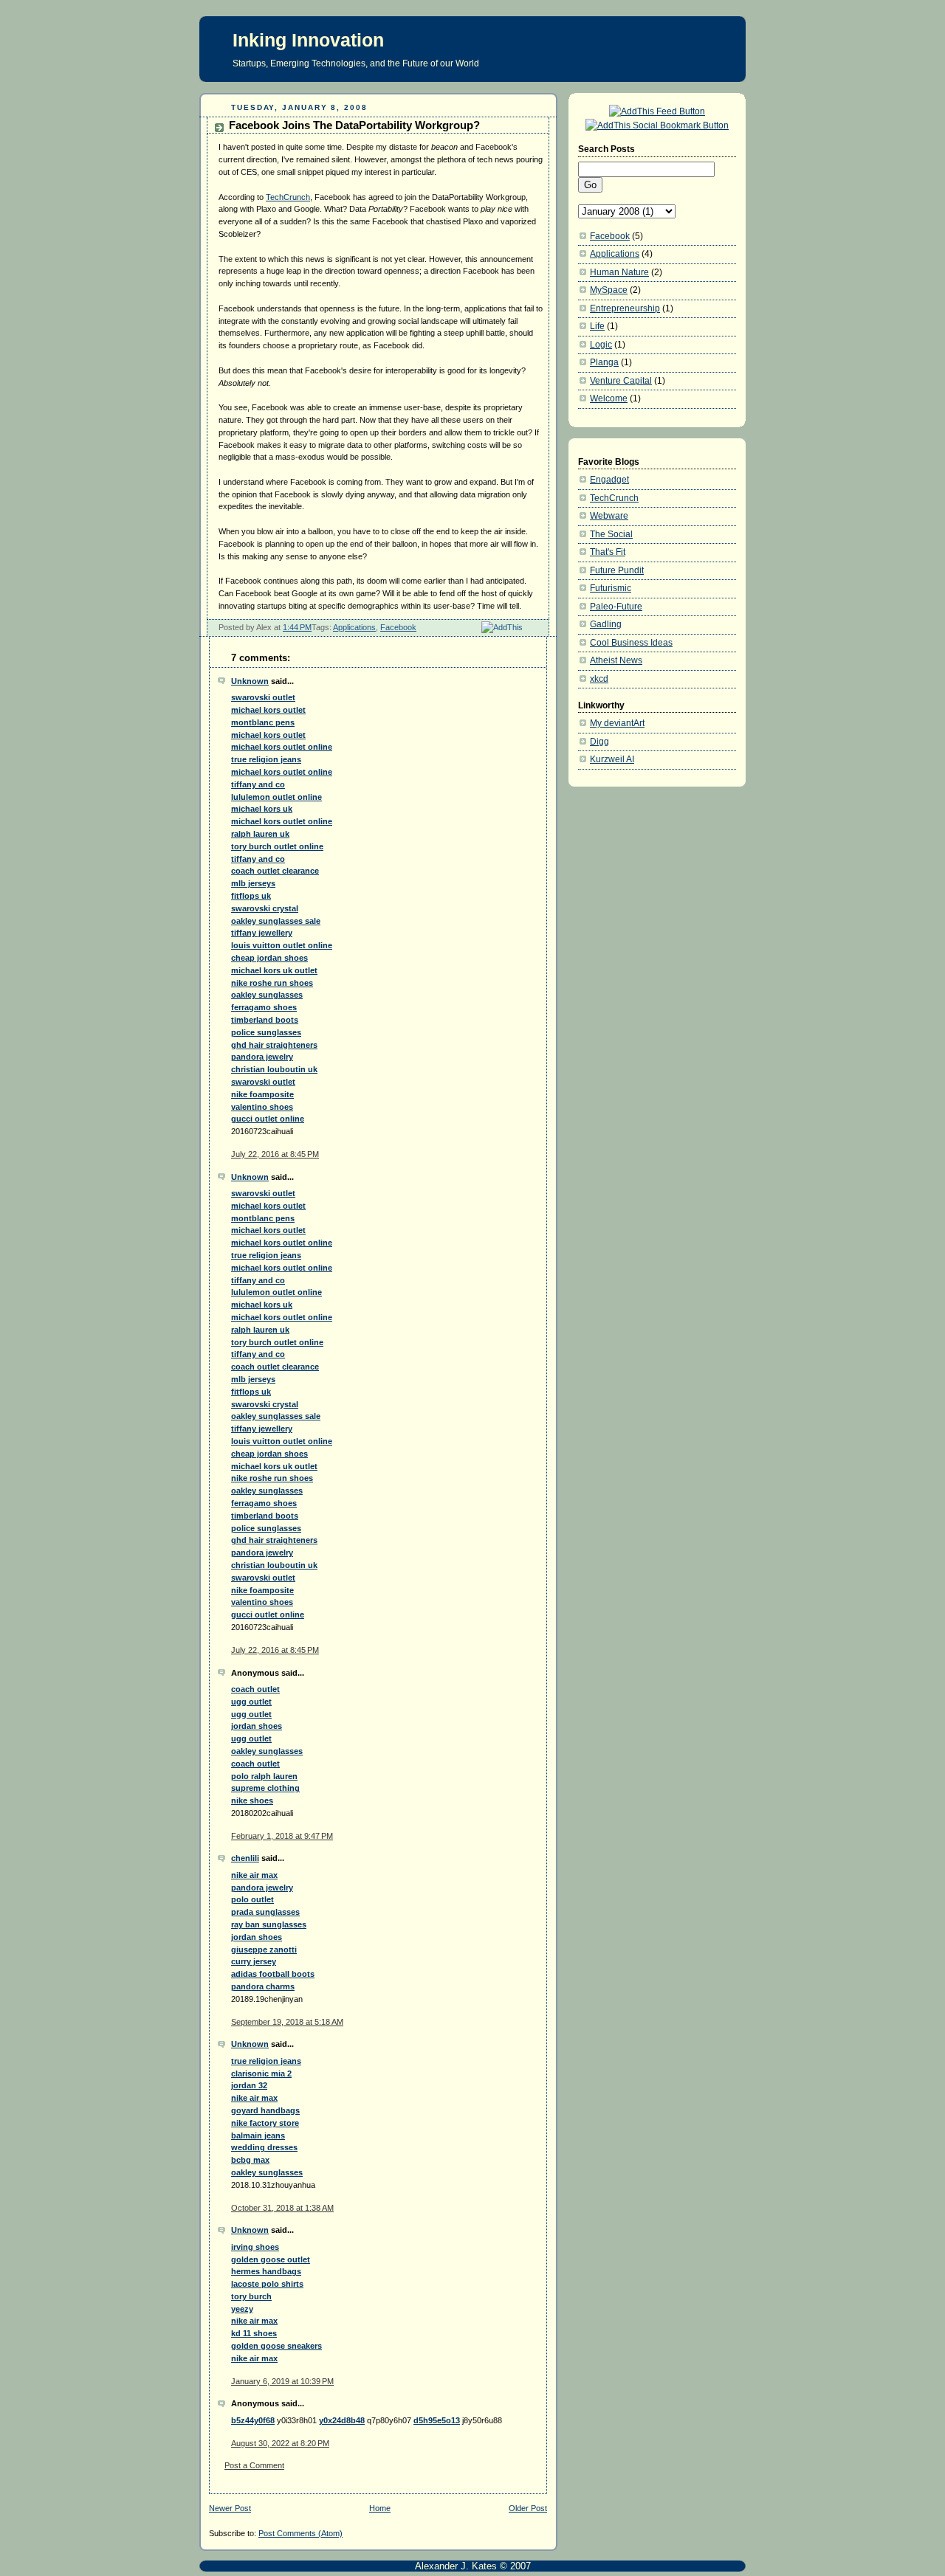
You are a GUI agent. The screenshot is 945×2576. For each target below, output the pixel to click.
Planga (604, 362)
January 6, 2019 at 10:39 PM (282, 2381)
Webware (609, 516)
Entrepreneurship (625, 308)
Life (597, 326)
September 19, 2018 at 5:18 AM (287, 2022)
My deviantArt (617, 723)
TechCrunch (288, 197)
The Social (611, 534)
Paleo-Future (616, 607)
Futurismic (611, 588)
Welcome (609, 398)
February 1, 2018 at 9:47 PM (282, 1836)
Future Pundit (617, 570)
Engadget (609, 480)
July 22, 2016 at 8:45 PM (275, 1154)
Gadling (606, 624)
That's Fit (608, 552)
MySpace (609, 290)
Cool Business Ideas (631, 643)
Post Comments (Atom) (300, 2533)
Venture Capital (621, 381)
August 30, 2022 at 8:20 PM (280, 2443)
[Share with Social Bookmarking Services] (657, 125)
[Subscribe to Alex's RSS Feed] (657, 111)
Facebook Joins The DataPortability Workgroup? (354, 125)
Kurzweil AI (612, 759)
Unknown (250, 681)
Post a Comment (254, 2465)
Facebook (398, 627)
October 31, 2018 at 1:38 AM (282, 2208)
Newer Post (230, 2508)
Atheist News (616, 660)
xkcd (599, 679)
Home (380, 2508)
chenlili (245, 1858)
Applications (354, 627)
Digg (599, 742)
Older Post (528, 2508)
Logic (601, 345)
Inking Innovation (308, 40)
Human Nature (619, 272)
